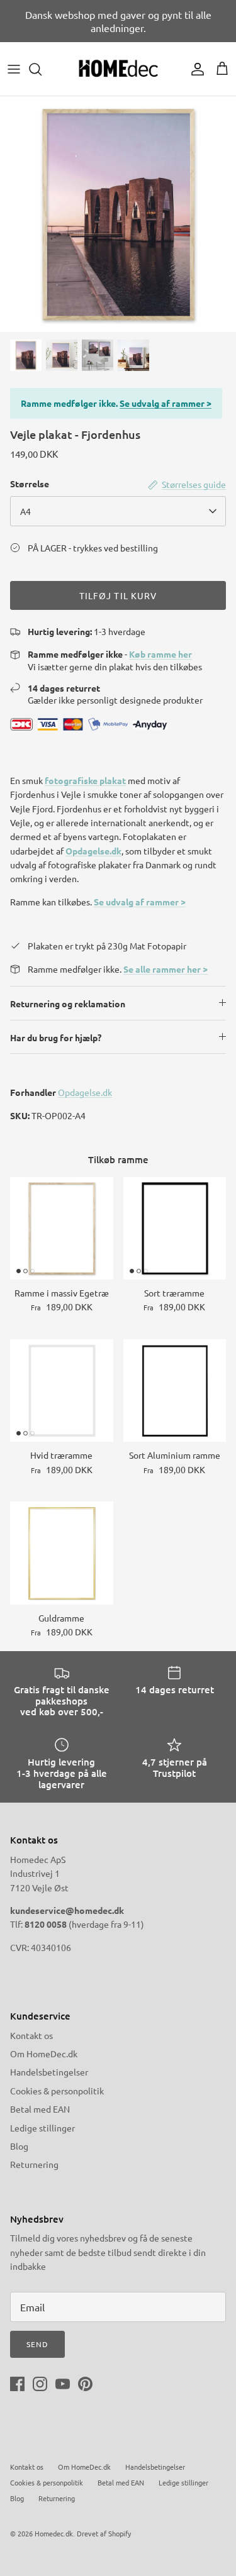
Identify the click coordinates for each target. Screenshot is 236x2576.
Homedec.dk (54, 2533)
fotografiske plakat (85, 780)
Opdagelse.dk (93, 851)
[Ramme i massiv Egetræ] (62, 1229)
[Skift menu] (14, 69)
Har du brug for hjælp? (56, 1037)
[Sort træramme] (175, 1229)
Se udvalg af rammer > (166, 403)
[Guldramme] (62, 1553)
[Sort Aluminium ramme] (175, 1391)
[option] (118, 214)
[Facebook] (17, 2384)
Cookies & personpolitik (57, 2091)
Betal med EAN (40, 2109)
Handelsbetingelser (49, 2072)
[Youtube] (63, 2384)
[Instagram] (40, 2384)
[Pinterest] (85, 2384)
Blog (19, 2146)
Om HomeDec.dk (44, 2054)
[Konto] (194, 69)
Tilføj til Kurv (118, 595)
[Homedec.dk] (118, 69)
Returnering (34, 2164)
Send (37, 2344)
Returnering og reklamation (68, 1003)
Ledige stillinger (42, 2128)
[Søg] (42, 69)
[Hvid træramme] (62, 1391)
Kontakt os (31, 2035)
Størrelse (30, 484)
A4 (25, 511)
